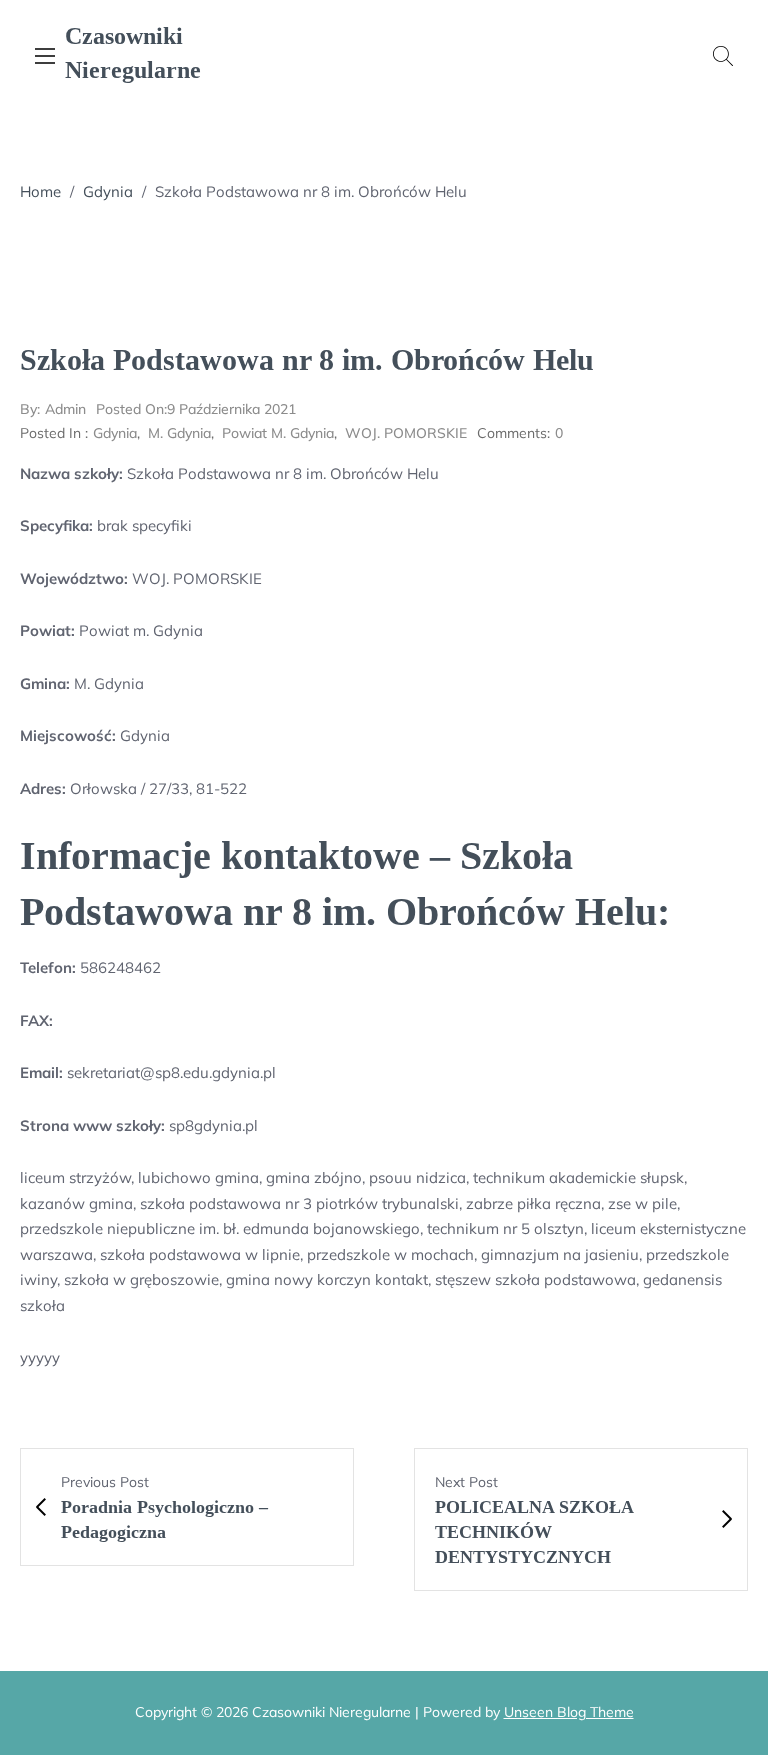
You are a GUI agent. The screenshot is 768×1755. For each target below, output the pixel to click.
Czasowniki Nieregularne (133, 53)
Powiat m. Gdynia (278, 433)
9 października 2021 (196, 409)
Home (40, 191)
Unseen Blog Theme (569, 1712)
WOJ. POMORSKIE (406, 433)
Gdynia (108, 191)
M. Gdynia (179, 433)
